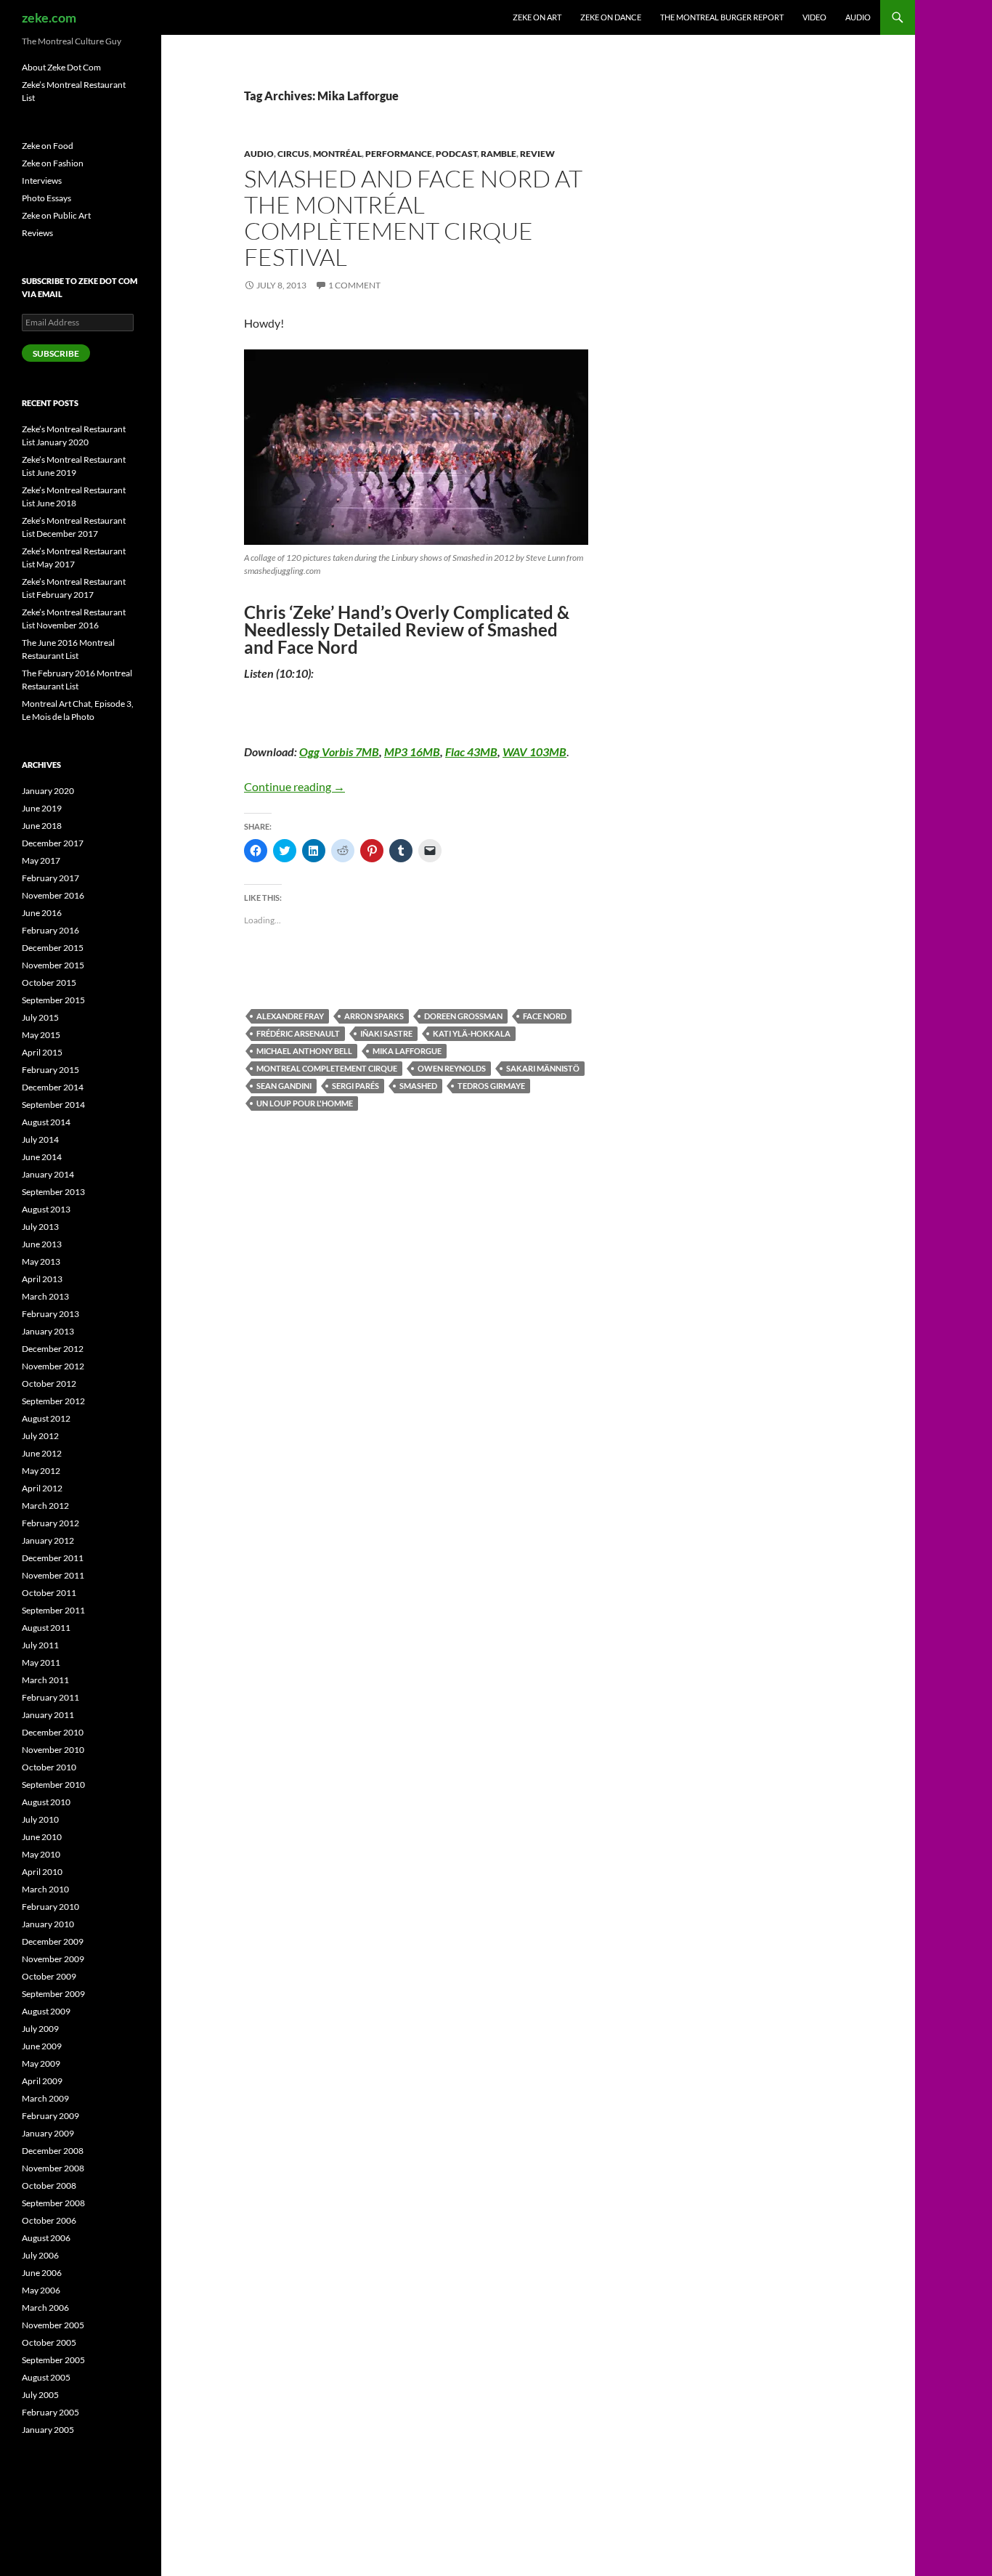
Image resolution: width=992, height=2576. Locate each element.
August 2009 (46, 2011)
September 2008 (53, 2203)
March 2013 (45, 1296)
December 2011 (53, 1558)
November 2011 (53, 1575)
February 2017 (50, 878)
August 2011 (46, 1628)
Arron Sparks (374, 1016)
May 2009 (41, 2063)
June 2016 (42, 913)
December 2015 (53, 948)
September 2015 (53, 1000)
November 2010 (53, 1750)
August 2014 (46, 1122)
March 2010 (45, 1889)
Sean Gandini (284, 1086)
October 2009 (49, 1976)
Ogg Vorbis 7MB (339, 752)
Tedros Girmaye (491, 1086)
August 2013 (46, 1209)
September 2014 (53, 1105)
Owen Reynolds (452, 1068)
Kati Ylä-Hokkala (472, 1033)
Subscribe (56, 353)
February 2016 (50, 930)
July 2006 (40, 2255)
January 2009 (48, 2133)
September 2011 (53, 1610)
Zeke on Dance (611, 17)
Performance (399, 154)
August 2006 (46, 2238)
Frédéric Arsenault (298, 1033)
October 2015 (49, 983)
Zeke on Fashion (53, 163)
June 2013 (42, 1244)
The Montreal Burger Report (722, 17)
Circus (293, 154)
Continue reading (294, 786)
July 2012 (40, 1436)
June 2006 (42, 2273)
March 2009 (45, 2098)
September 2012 (53, 1401)
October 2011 (49, 1593)
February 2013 (50, 1314)
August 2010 (46, 1802)
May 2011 (41, 1662)
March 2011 (45, 1680)
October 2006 (49, 2220)
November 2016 (53, 895)
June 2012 (42, 1453)
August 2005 (46, 2377)
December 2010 (53, 1732)
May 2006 (41, 2290)
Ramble (499, 154)
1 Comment (354, 285)
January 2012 (48, 1540)
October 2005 (49, 2342)
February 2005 (50, 2412)
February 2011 (50, 1697)
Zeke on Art (537, 17)
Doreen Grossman (463, 1016)
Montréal (337, 154)
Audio (858, 17)
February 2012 (50, 1523)
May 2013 (41, 1261)
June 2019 (42, 808)
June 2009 (42, 2046)
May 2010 (41, 1854)
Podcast (456, 154)
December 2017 (53, 843)
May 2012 (41, 1471)
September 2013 (53, 1192)
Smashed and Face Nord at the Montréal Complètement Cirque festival (413, 218)
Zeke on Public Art (56, 215)
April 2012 (42, 1488)
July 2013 (40, 1227)
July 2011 (40, 1645)
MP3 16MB (412, 752)
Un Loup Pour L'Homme (305, 1103)
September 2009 (53, 1994)
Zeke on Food (48, 146)
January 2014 (48, 1174)
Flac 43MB (471, 752)
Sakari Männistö (543, 1068)
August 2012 (46, 1418)
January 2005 (48, 2430)
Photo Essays (46, 198)
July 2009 (40, 2029)
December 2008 (53, 2151)
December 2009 (53, 1941)
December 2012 (53, 1349)
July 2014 (40, 1139)
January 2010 (48, 1924)
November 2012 (53, 1366)
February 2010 (50, 1907)
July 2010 (40, 1819)
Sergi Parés (355, 1086)
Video (814, 17)
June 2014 (42, 1157)
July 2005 (40, 2395)
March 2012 (45, 1506)
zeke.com (49, 17)
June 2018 (42, 826)
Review (537, 154)
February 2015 (50, 1070)
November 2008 (53, 2168)
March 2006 (45, 2308)
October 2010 (49, 1767)
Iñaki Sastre (386, 1033)
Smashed (418, 1086)
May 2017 (41, 860)
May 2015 (41, 1035)
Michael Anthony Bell (304, 1051)
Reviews (37, 233)
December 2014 (53, 1087)
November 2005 (53, 2325)
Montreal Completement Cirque (327, 1068)
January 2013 (48, 1331)
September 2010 (53, 1785)
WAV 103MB (534, 752)
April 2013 (42, 1279)
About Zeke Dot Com (61, 67)
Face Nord (545, 1016)
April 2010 (42, 1872)
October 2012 (49, 1384)
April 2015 (42, 1052)
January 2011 (48, 1715)
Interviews (42, 181)
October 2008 (49, 2186)
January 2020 (48, 791)
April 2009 (42, 2081)
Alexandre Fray (290, 1016)
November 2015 (53, 965)
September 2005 (53, 2360)
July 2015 (40, 1017)
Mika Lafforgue (407, 1051)
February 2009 (50, 2116)
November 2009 (53, 1959)
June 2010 (42, 1837)
